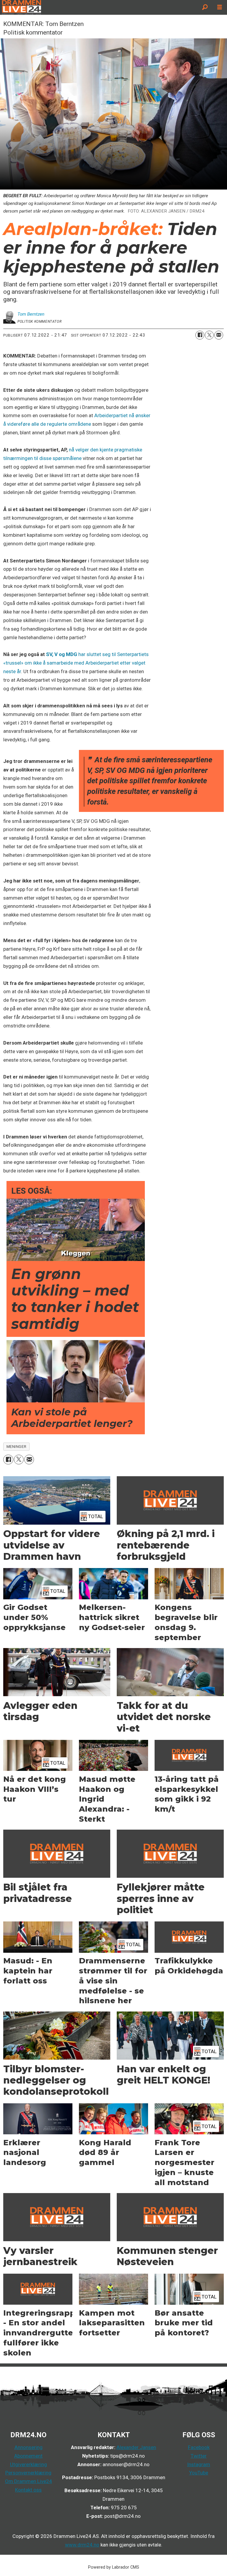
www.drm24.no (82, 2545)
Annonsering (29, 2447)
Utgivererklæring (29, 2464)
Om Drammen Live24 (29, 2481)
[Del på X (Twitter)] (209, 335)
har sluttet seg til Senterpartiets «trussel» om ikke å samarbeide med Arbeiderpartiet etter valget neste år (76, 663)
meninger (16, 1446)
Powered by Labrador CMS (114, 2567)
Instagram (199, 2464)
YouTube (199, 2473)
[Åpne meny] (220, 7)
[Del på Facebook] (200, 335)
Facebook (199, 2447)
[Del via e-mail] (219, 335)
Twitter (199, 2456)
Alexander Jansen (136, 2447)
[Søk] (205, 7)
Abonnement (28, 2456)
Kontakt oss (28, 2490)
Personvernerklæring (28, 2473)
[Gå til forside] (99, 7)
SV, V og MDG (62, 654)
